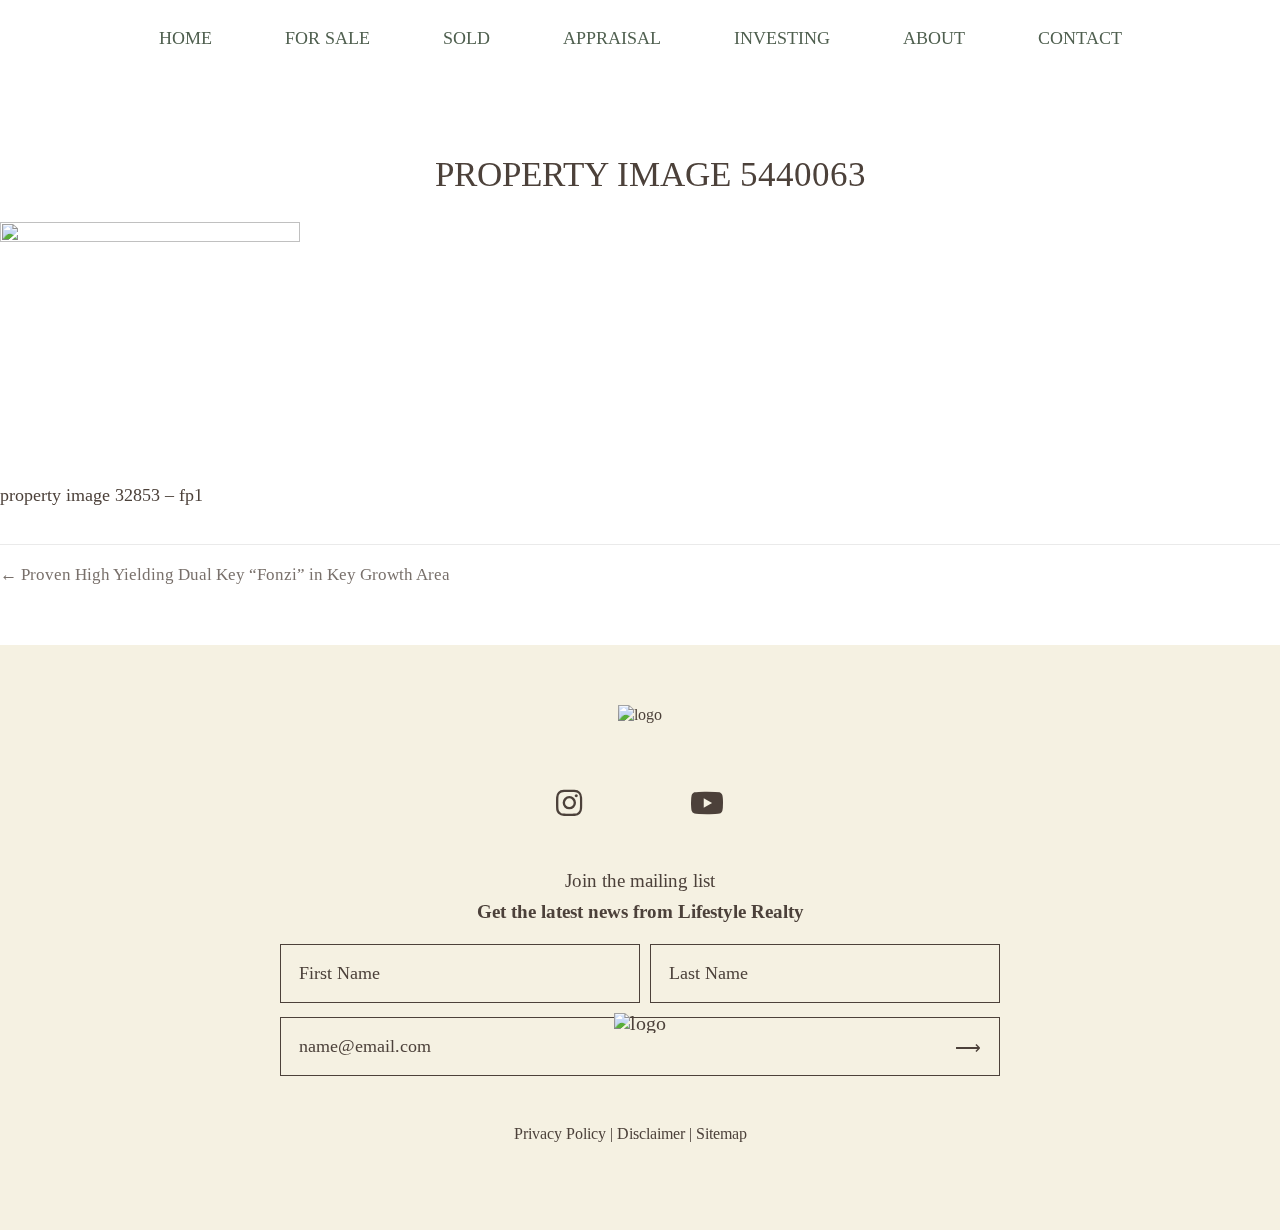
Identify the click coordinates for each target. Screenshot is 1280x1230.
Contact (1080, 38)
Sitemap (721, 1133)
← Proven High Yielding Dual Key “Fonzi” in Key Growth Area (225, 574)
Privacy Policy (560, 1133)
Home (185, 38)
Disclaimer (651, 1133)
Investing (782, 38)
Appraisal (612, 38)
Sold (466, 38)
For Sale (327, 38)
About (934, 38)
